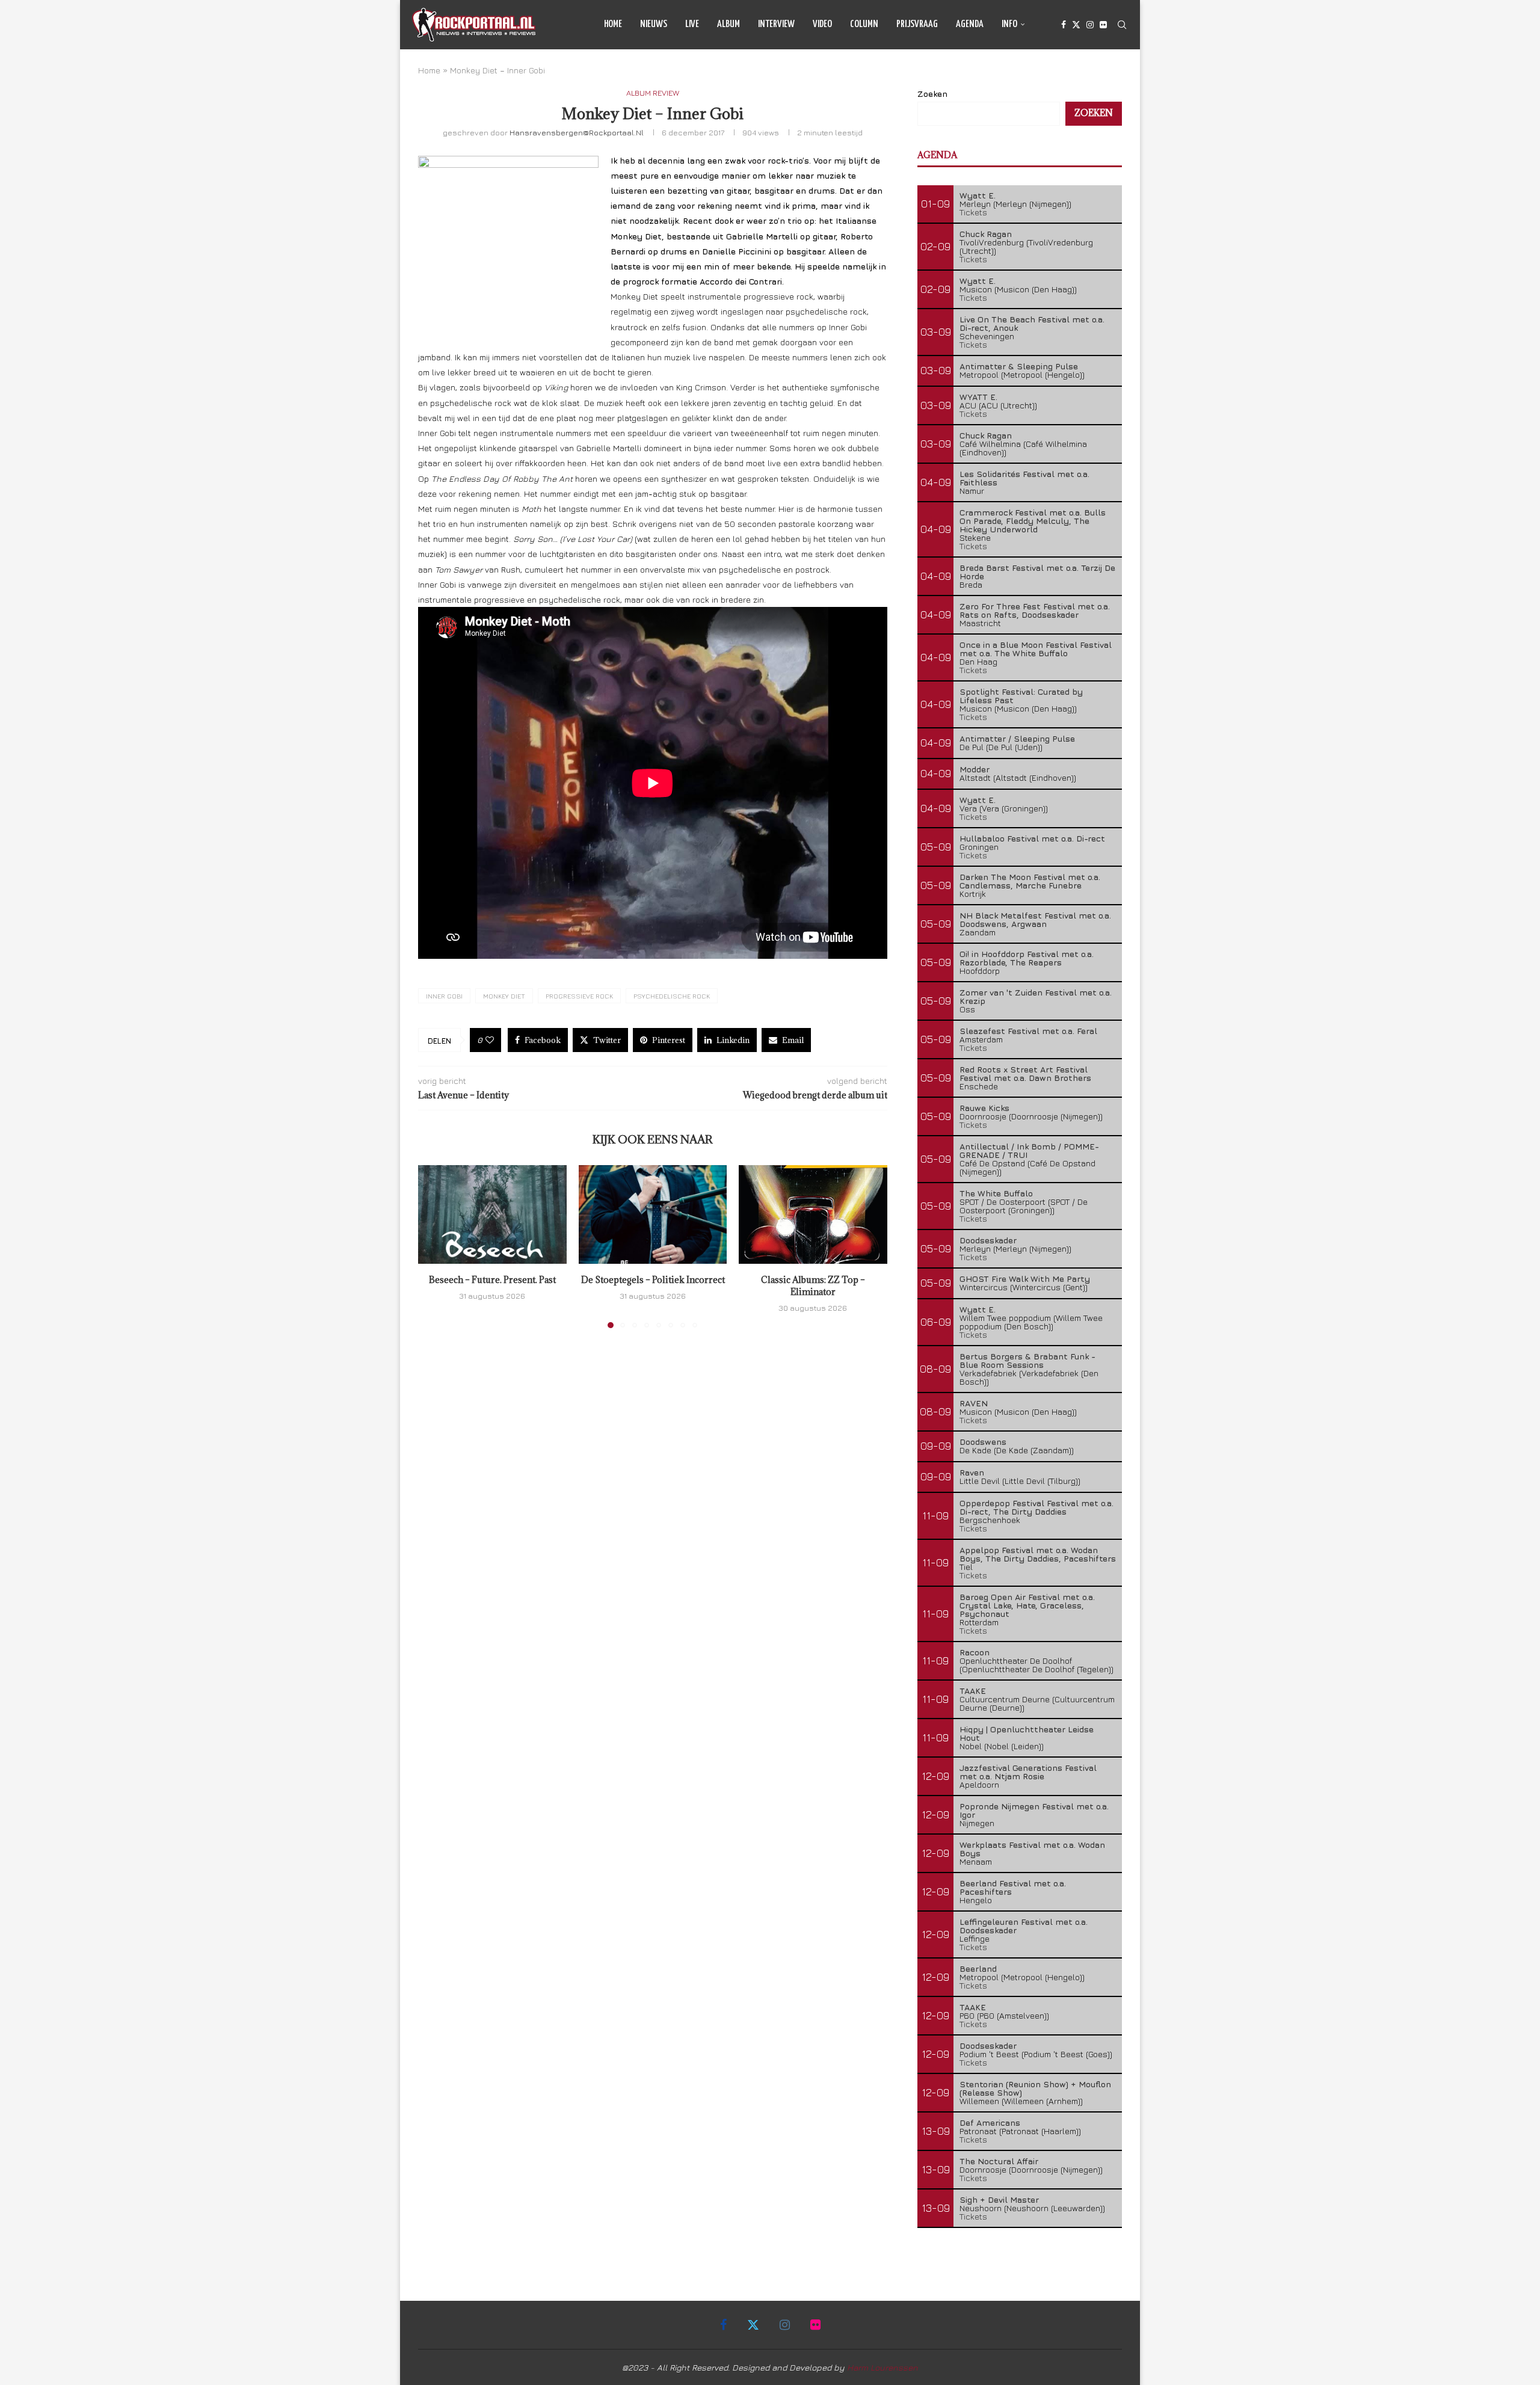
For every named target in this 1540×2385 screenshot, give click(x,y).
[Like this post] (490, 1040)
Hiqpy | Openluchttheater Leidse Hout (1027, 1733)
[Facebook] (1064, 25)
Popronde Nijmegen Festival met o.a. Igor (1034, 1810)
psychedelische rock (672, 996)
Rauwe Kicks (984, 1108)
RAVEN (974, 1403)
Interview (776, 24)
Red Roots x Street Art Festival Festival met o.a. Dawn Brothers (1025, 1073)
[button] (434, 1246)
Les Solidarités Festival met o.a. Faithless (1024, 478)
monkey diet (504, 996)
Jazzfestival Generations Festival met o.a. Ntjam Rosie (1028, 1772)
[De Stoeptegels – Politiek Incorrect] (653, 1214)
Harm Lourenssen (882, 2367)
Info (1009, 24)
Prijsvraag (917, 24)
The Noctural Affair (999, 2161)
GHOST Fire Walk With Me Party (1025, 1279)
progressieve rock (579, 996)
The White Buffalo (996, 1193)
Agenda (970, 24)
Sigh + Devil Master (999, 2199)
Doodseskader (988, 1240)
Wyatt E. (978, 195)
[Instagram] (1090, 25)
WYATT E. (978, 397)
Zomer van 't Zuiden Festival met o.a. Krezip (1036, 996)
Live (692, 24)
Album (728, 24)
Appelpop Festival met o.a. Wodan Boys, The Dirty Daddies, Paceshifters (1038, 1554)
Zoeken (932, 94)
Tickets (973, 212)
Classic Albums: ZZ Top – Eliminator (813, 1286)
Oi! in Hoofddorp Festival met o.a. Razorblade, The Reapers (1027, 958)
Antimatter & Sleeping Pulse (1019, 366)
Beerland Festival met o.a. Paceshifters (1013, 1887)
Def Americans (990, 2122)
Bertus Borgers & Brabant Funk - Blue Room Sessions (1027, 1360)
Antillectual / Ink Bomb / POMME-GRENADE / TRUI (1029, 1150)
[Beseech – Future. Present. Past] (492, 1214)
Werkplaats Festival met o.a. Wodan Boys (1032, 1849)
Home (613, 24)
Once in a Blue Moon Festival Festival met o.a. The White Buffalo (1036, 649)
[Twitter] (1076, 25)
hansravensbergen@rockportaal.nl (577, 132)
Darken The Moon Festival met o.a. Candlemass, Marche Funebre (1030, 881)
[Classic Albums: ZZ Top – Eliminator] (813, 1214)
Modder (975, 769)
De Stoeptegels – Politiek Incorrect (652, 1280)
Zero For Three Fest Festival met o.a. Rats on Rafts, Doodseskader (1035, 610)
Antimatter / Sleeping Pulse (1017, 738)
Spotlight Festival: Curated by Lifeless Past (1021, 696)
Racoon (975, 1652)
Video (822, 24)
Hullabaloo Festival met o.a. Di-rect (1032, 838)
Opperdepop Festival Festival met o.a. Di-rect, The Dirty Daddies (1036, 1507)
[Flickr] (1103, 25)
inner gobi (444, 996)
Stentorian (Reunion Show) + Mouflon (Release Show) (1035, 2088)
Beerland (978, 1968)
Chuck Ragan (986, 234)
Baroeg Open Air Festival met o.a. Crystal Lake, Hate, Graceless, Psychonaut (1027, 1605)
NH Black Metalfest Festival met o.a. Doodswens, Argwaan (1035, 919)
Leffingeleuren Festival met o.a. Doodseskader (1024, 1926)
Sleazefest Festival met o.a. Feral (1028, 1031)
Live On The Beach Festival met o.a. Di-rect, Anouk (1032, 323)
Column (864, 24)
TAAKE (973, 1691)
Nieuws (654, 24)
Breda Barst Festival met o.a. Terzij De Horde (1037, 572)
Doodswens (983, 1442)
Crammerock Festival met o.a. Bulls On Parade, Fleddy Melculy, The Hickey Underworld (1033, 521)
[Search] (1122, 25)
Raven (972, 1472)
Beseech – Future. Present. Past (492, 1280)
